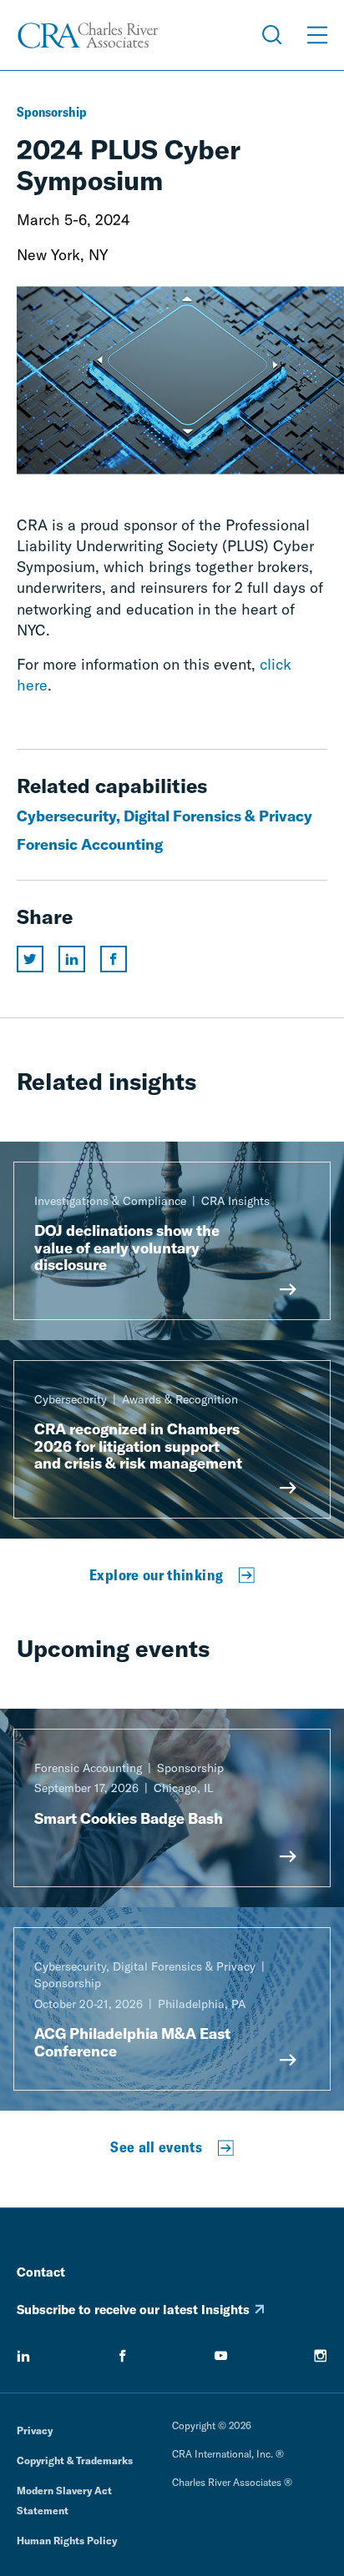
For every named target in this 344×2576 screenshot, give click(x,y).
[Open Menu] (317, 35)
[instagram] (321, 2356)
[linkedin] (23, 2356)
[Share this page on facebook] (114, 959)
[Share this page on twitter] (30, 959)
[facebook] (123, 2356)
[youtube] (221, 2356)
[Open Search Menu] (272, 35)
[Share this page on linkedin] (72, 959)
